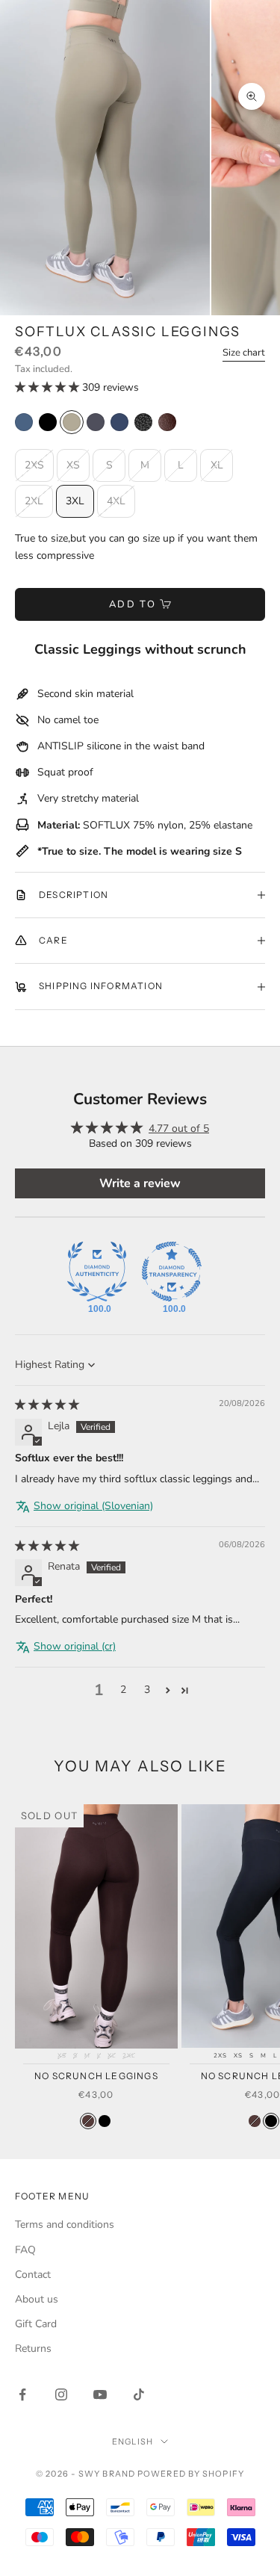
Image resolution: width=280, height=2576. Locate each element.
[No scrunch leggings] (88, 2121)
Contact (33, 2275)
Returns (33, 2349)
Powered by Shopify (191, 2474)
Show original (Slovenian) (93, 1506)
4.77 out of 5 (179, 1128)
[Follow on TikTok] (139, 2394)
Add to (133, 604)
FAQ (25, 2250)
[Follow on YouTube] (100, 2394)
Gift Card (36, 2324)
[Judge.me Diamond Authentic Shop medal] (97, 1272)
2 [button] (123, 1690)
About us (37, 2299)
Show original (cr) (75, 1646)
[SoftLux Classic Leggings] (24, 422)
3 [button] (147, 1690)
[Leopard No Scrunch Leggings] (143, 422)
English (133, 2442)
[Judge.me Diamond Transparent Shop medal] (172, 1272)
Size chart (244, 353)
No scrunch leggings (96, 2076)
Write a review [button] (140, 1183)
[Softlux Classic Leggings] (48, 422)
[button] (49, 387)
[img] (47, 1405)
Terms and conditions (65, 2224)
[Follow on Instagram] (61, 2394)
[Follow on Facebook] (22, 2394)
